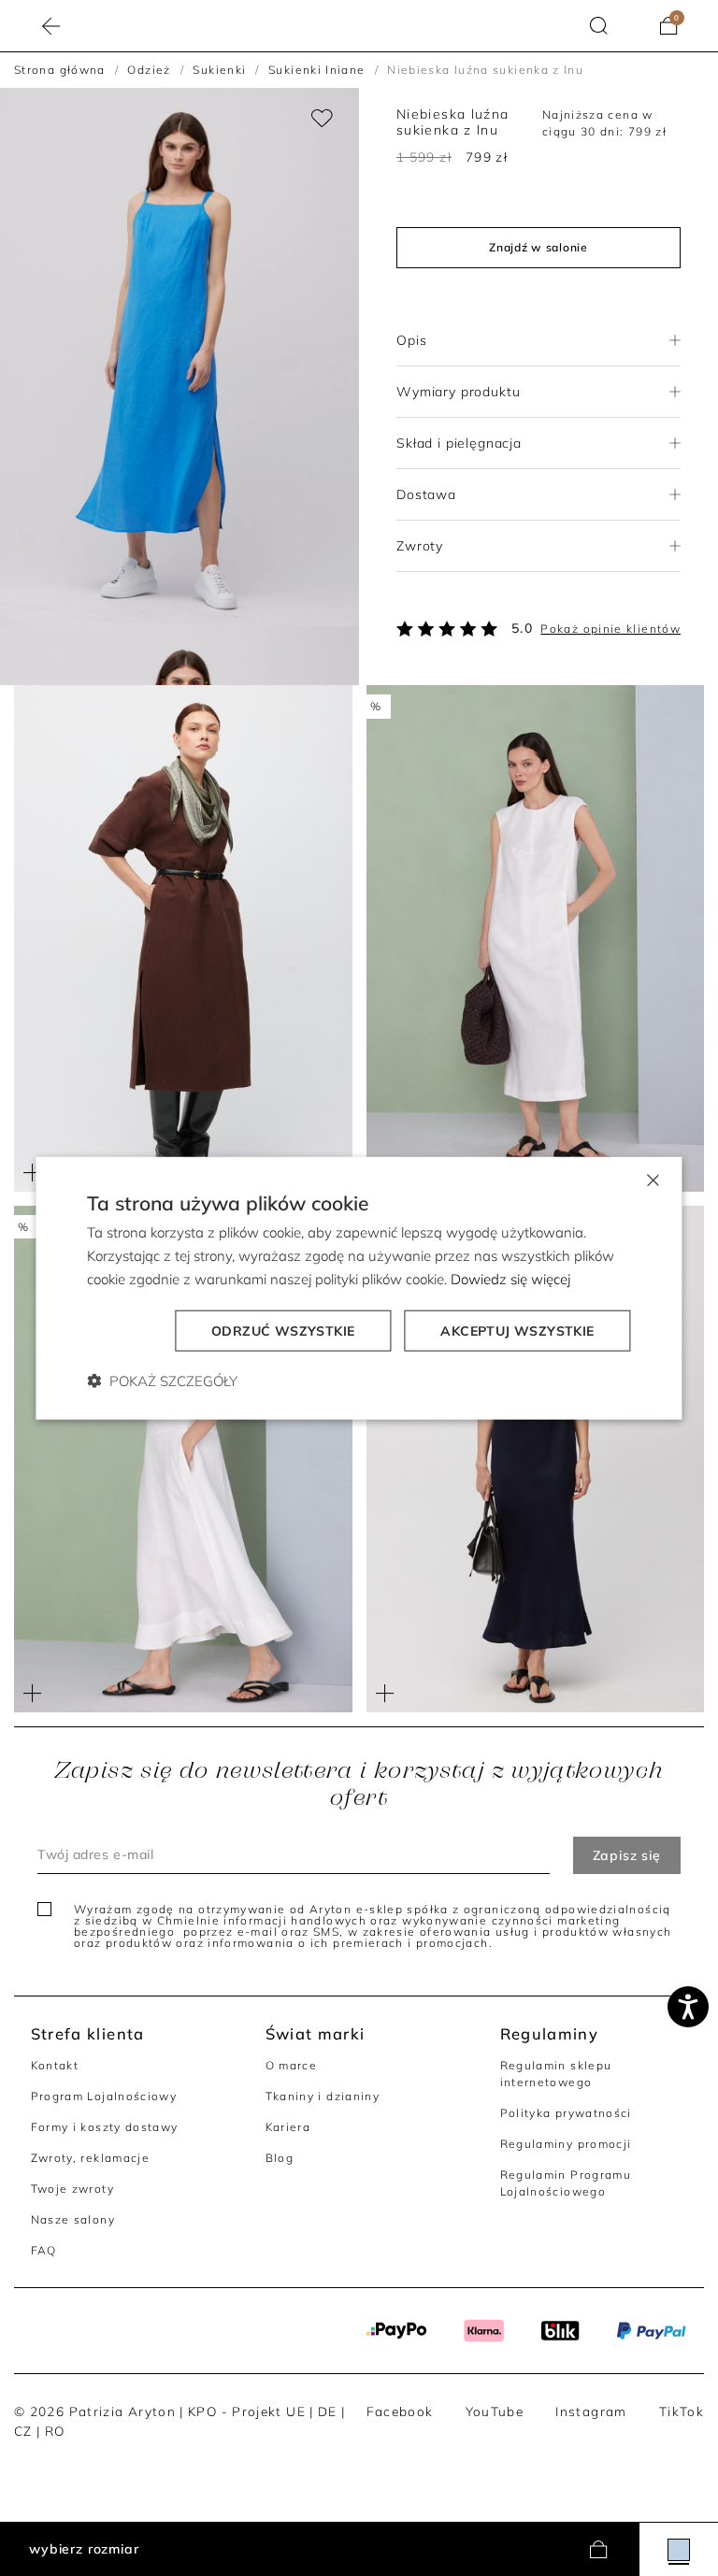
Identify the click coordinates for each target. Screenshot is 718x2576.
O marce (292, 2065)
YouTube (495, 2411)
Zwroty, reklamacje (91, 2158)
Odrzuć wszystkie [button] (283, 1330)
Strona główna (60, 70)
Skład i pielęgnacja (459, 443)
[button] (599, 26)
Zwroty (420, 546)
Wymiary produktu (458, 392)
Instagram (591, 2411)
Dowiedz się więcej (510, 1279)
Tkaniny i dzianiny (323, 2096)
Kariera (288, 2127)
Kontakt (55, 2065)
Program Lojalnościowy (104, 2096)
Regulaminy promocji (566, 2144)
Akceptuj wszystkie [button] (517, 1330)
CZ (23, 2431)
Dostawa (426, 494)
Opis (411, 340)
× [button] (652, 1179)
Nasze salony (73, 2219)
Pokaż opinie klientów (610, 629)
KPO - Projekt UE (247, 2411)
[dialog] (359, 1288)
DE (328, 2411)
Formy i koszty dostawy (105, 2127)
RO (55, 2431)
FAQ (44, 2250)
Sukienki (219, 70)
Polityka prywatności (566, 2113)
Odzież (149, 70)
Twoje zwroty (72, 2189)
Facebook (400, 2411)
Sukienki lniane (316, 70)
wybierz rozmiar (84, 2549)
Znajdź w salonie (538, 247)
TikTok (682, 2411)
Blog (280, 2158)
